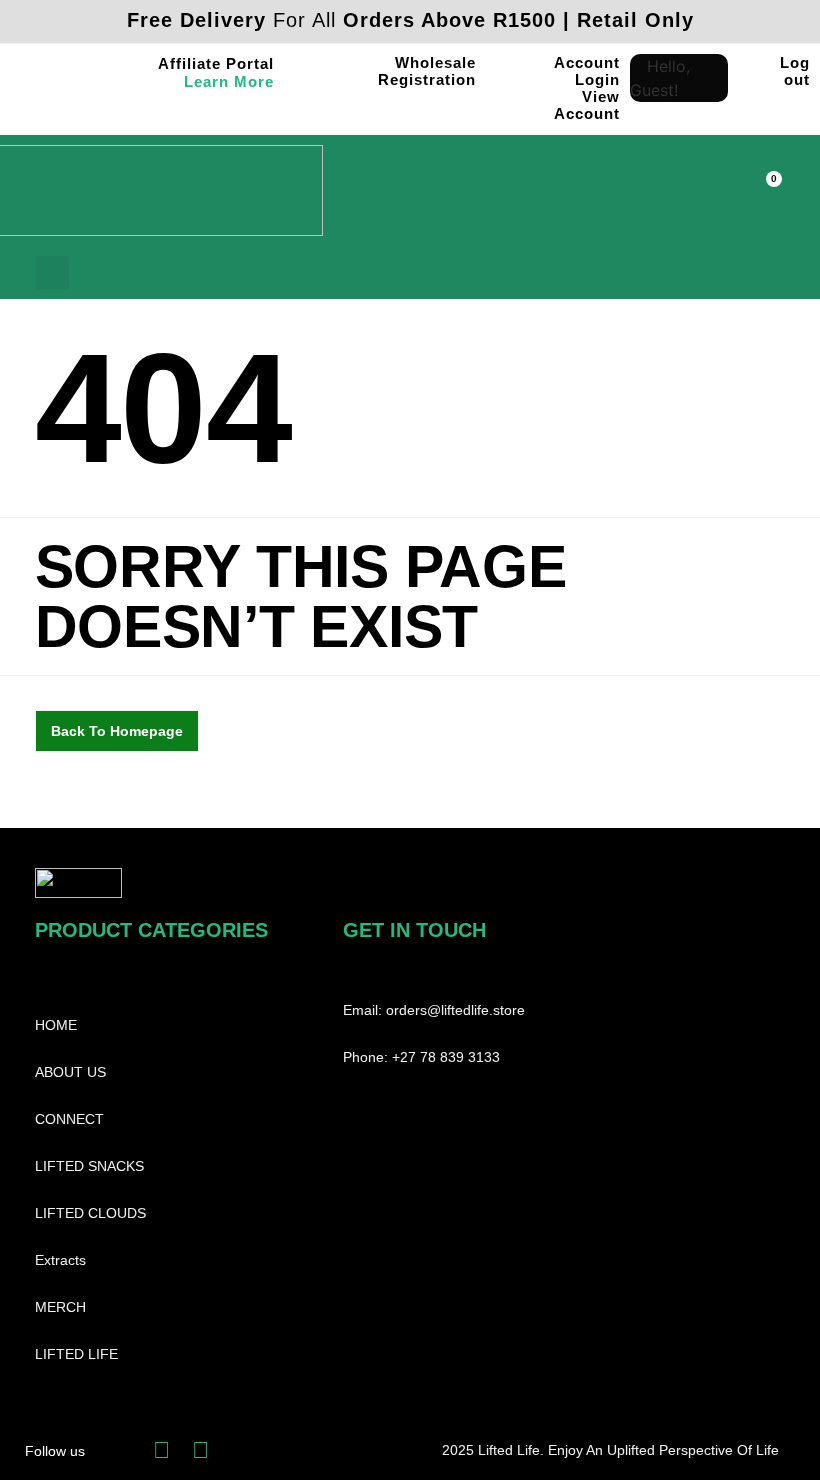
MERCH (60, 1307)
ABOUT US (70, 1072)
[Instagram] (200, 1450)
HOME (56, 1025)
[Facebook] (161, 1450)
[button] (699, 198)
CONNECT (69, 1119)
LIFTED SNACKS (89, 1166)
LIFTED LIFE (76, 1354)
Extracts (60, 1260)
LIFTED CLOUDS (90, 1213)
